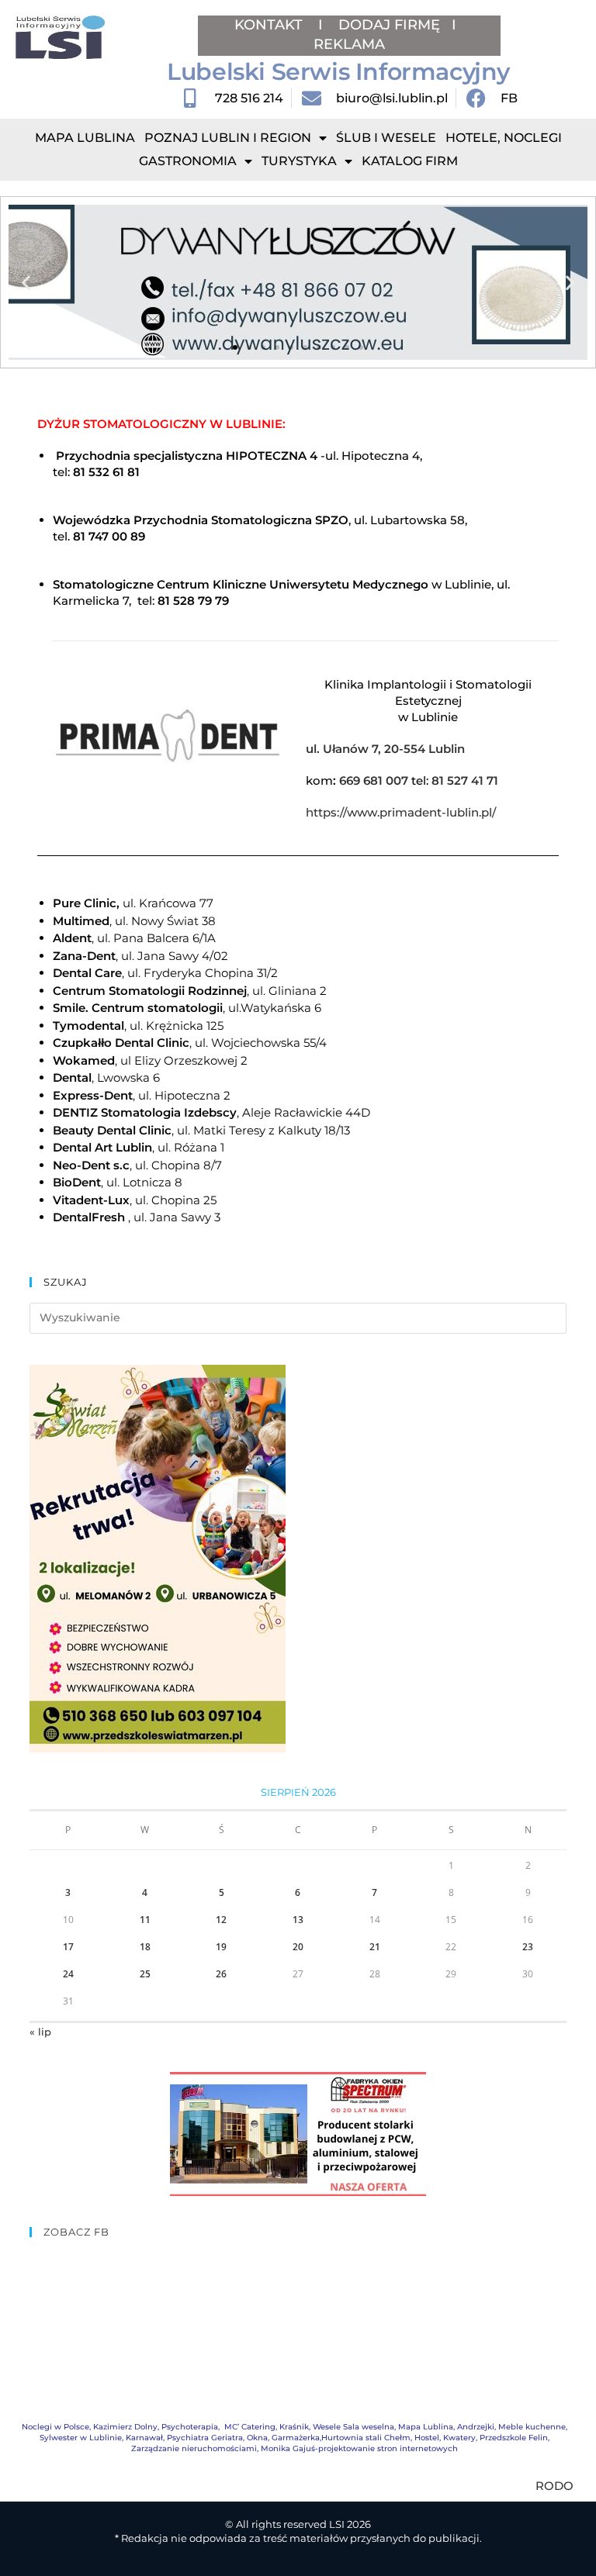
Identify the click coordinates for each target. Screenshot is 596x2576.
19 (221, 1947)
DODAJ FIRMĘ (389, 25)
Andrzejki (476, 2427)
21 (375, 1947)
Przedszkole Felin (514, 2438)
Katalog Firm (410, 161)
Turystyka (299, 161)
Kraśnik (294, 2427)
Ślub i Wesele (386, 138)
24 (68, 1974)
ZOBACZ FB (76, 2232)
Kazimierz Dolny (125, 2427)
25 (145, 1974)
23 (528, 1947)
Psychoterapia (190, 2427)
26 (221, 1974)
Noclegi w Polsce (55, 2427)
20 (298, 1947)
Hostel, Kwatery (445, 2438)
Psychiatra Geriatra (205, 2438)
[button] (26, 283)
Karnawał (144, 2438)
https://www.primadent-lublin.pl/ (401, 812)
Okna (257, 2438)
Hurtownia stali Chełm (366, 2438)
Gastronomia (188, 161)
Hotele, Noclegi (504, 138)
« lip (40, 2032)
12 (221, 1920)
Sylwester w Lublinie (81, 2438)
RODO (554, 2486)
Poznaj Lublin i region (228, 138)
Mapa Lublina (85, 138)
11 (145, 1920)
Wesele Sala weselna (353, 2427)
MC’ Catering (250, 2427)
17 (68, 1947)
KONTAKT (270, 25)
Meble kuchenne (532, 2427)
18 (145, 1947)
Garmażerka (296, 2438)
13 (298, 1920)
